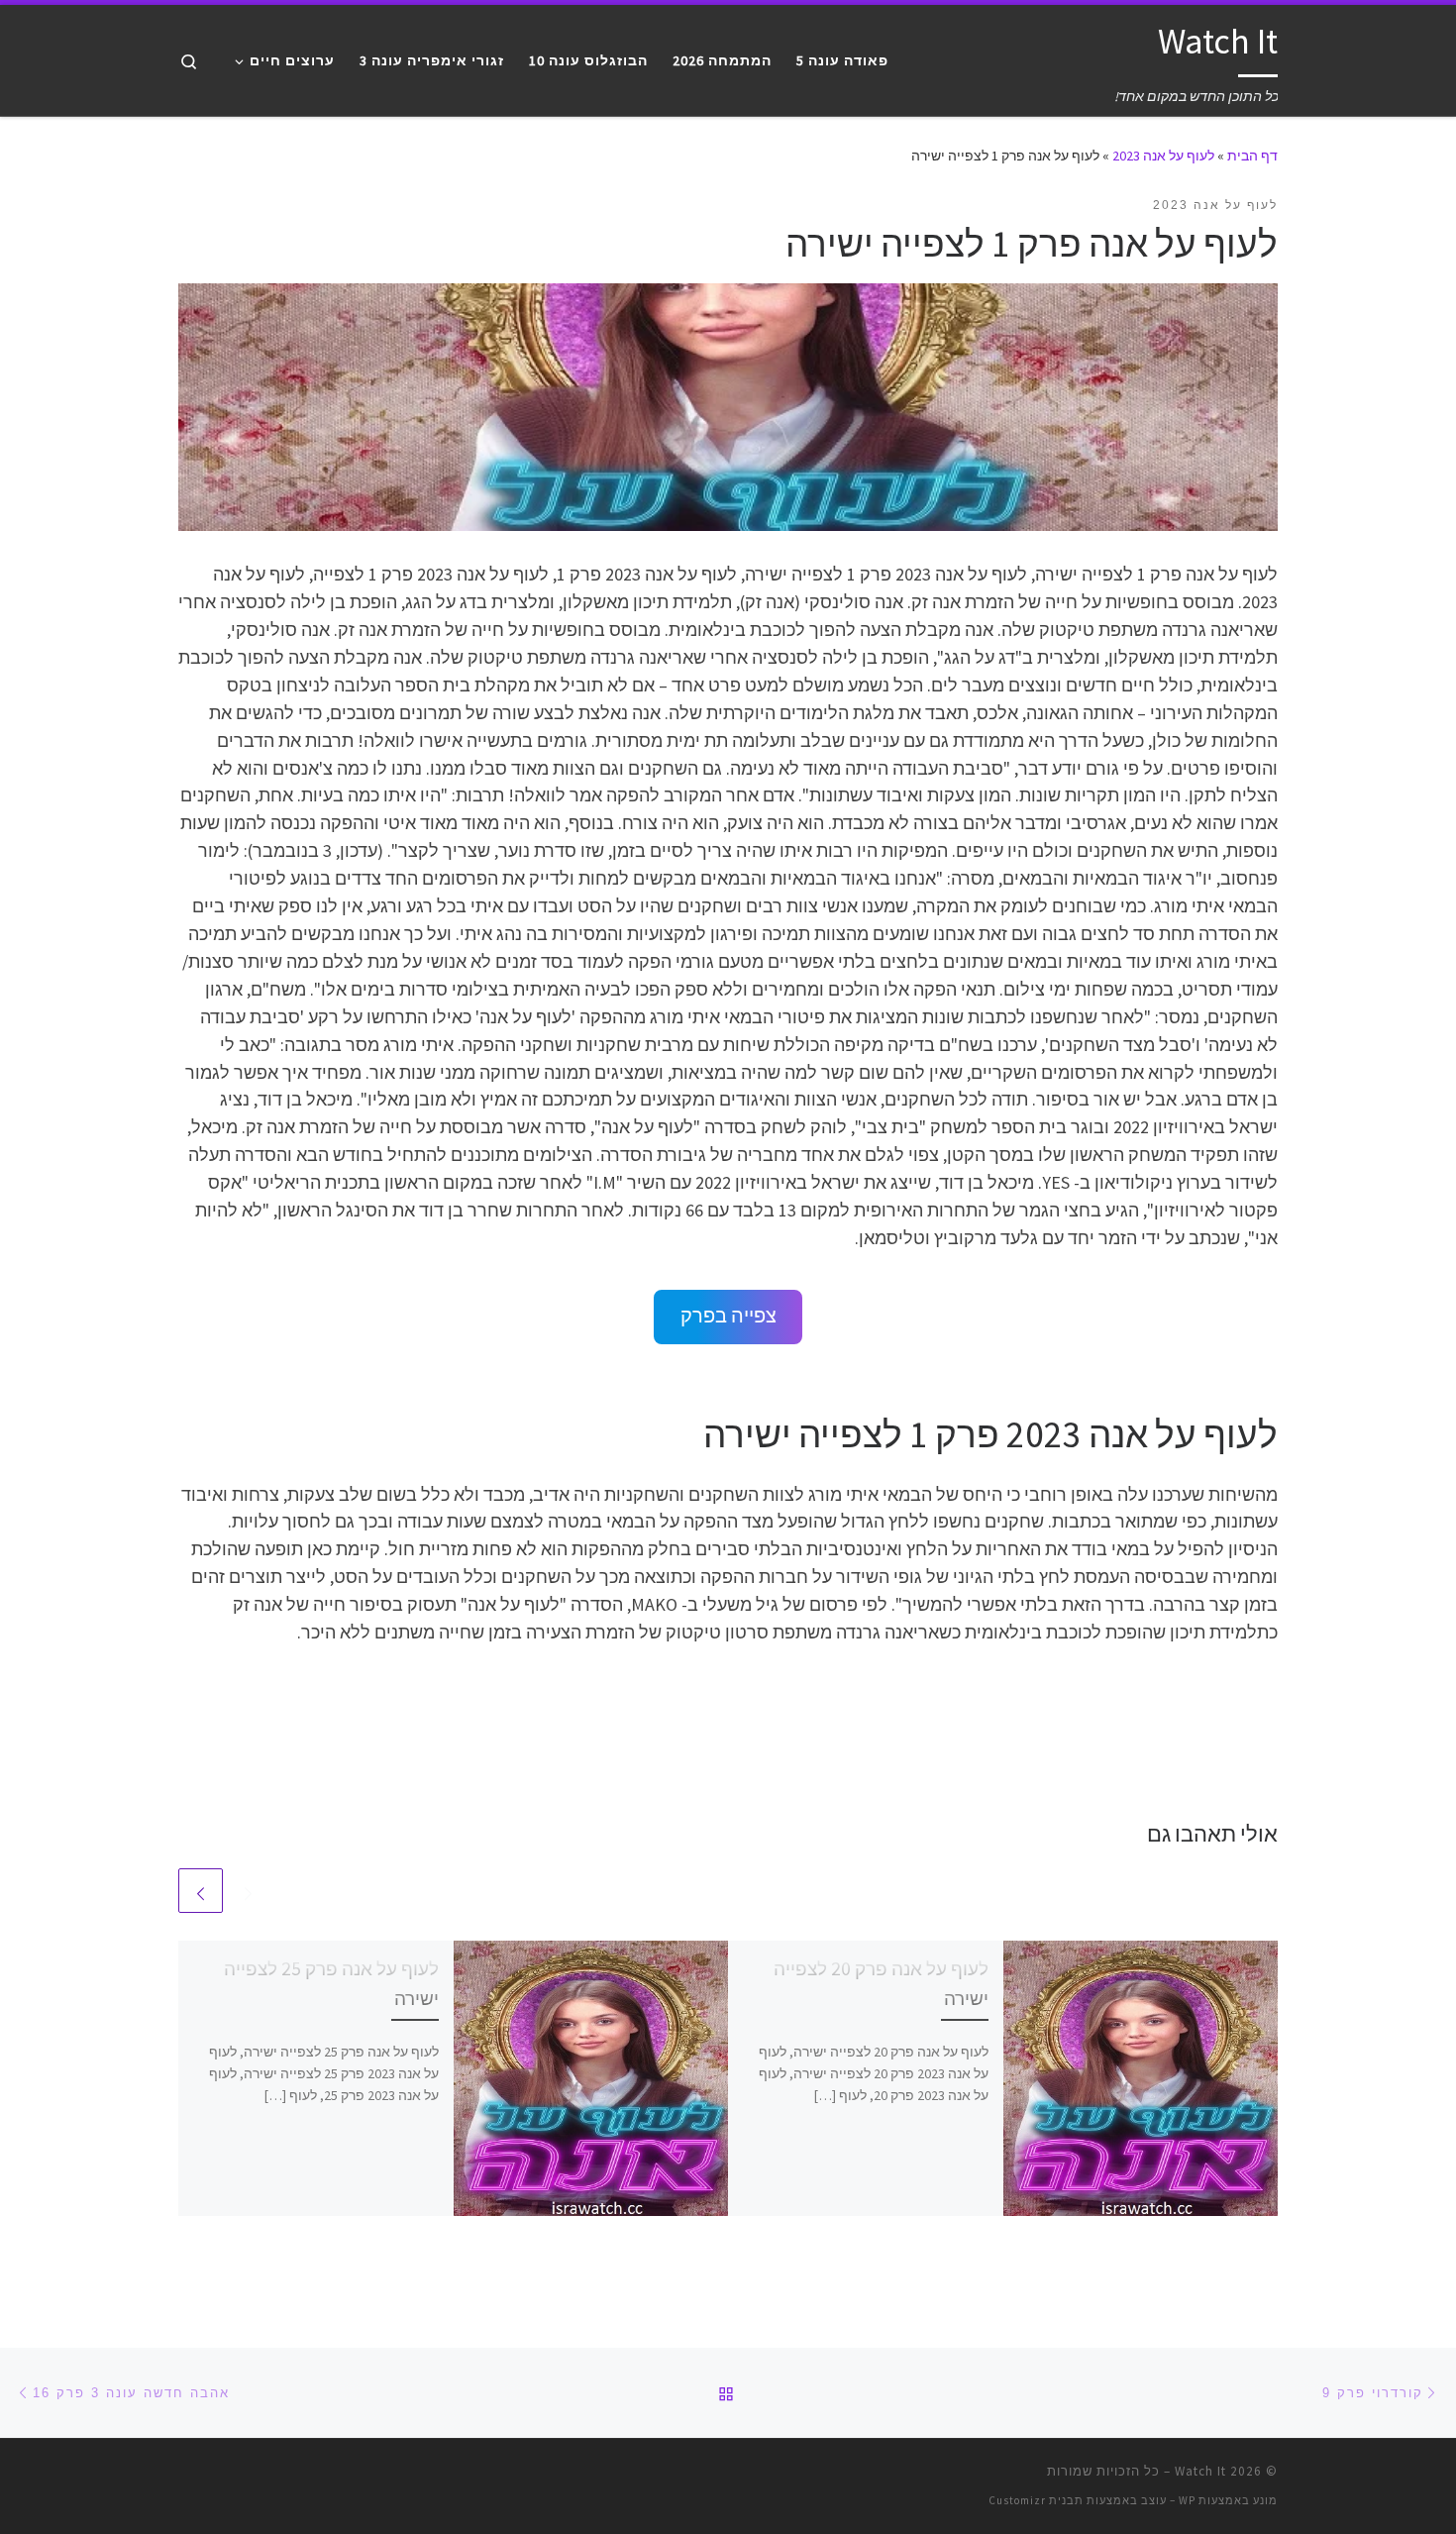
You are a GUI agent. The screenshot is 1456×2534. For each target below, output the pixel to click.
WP (1187, 2500)
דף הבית (1252, 156)
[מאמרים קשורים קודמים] (248, 1891)
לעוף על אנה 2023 (1163, 156)
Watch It (1200, 2471)
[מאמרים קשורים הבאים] (201, 1891)
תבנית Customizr (1036, 2500)
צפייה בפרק (728, 1316)
